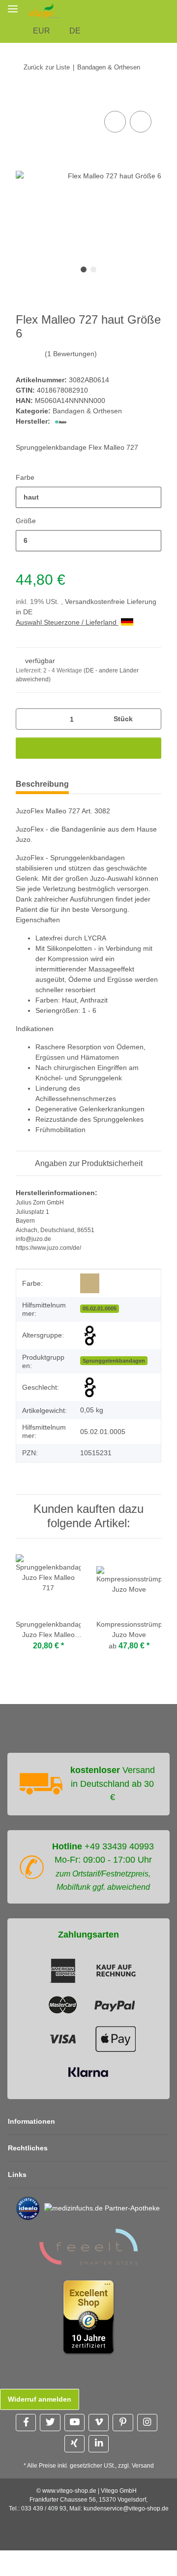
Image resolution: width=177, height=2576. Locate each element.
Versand (143, 2466)
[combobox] (88, 497)
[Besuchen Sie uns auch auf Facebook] (26, 2423)
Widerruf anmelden (40, 2399)
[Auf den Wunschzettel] (141, 122)
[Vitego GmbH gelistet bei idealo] (28, 2208)
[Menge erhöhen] (150, 719)
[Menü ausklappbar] (13, 9)
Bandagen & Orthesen (87, 411)
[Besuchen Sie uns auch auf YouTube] (74, 2423)
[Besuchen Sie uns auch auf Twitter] (50, 2423)
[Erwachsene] (90, 1336)
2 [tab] (93, 269)
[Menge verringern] (27, 719)
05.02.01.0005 (100, 1308)
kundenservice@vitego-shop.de (126, 2509)
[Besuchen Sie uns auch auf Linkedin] (99, 2444)
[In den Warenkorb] (24, 98)
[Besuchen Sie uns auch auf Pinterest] (123, 2423)
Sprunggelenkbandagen (114, 1361)
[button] (171, 10)
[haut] (90, 1284)
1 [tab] (84, 269)
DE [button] (75, 31)
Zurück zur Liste (47, 67)
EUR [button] (42, 31)
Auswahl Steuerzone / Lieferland (67, 622)
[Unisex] (90, 1387)
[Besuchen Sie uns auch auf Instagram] (147, 2423)
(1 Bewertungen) (71, 354)
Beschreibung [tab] (42, 784)
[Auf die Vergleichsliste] (115, 122)
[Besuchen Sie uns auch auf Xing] (74, 2444)
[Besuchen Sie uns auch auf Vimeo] (99, 2423)
